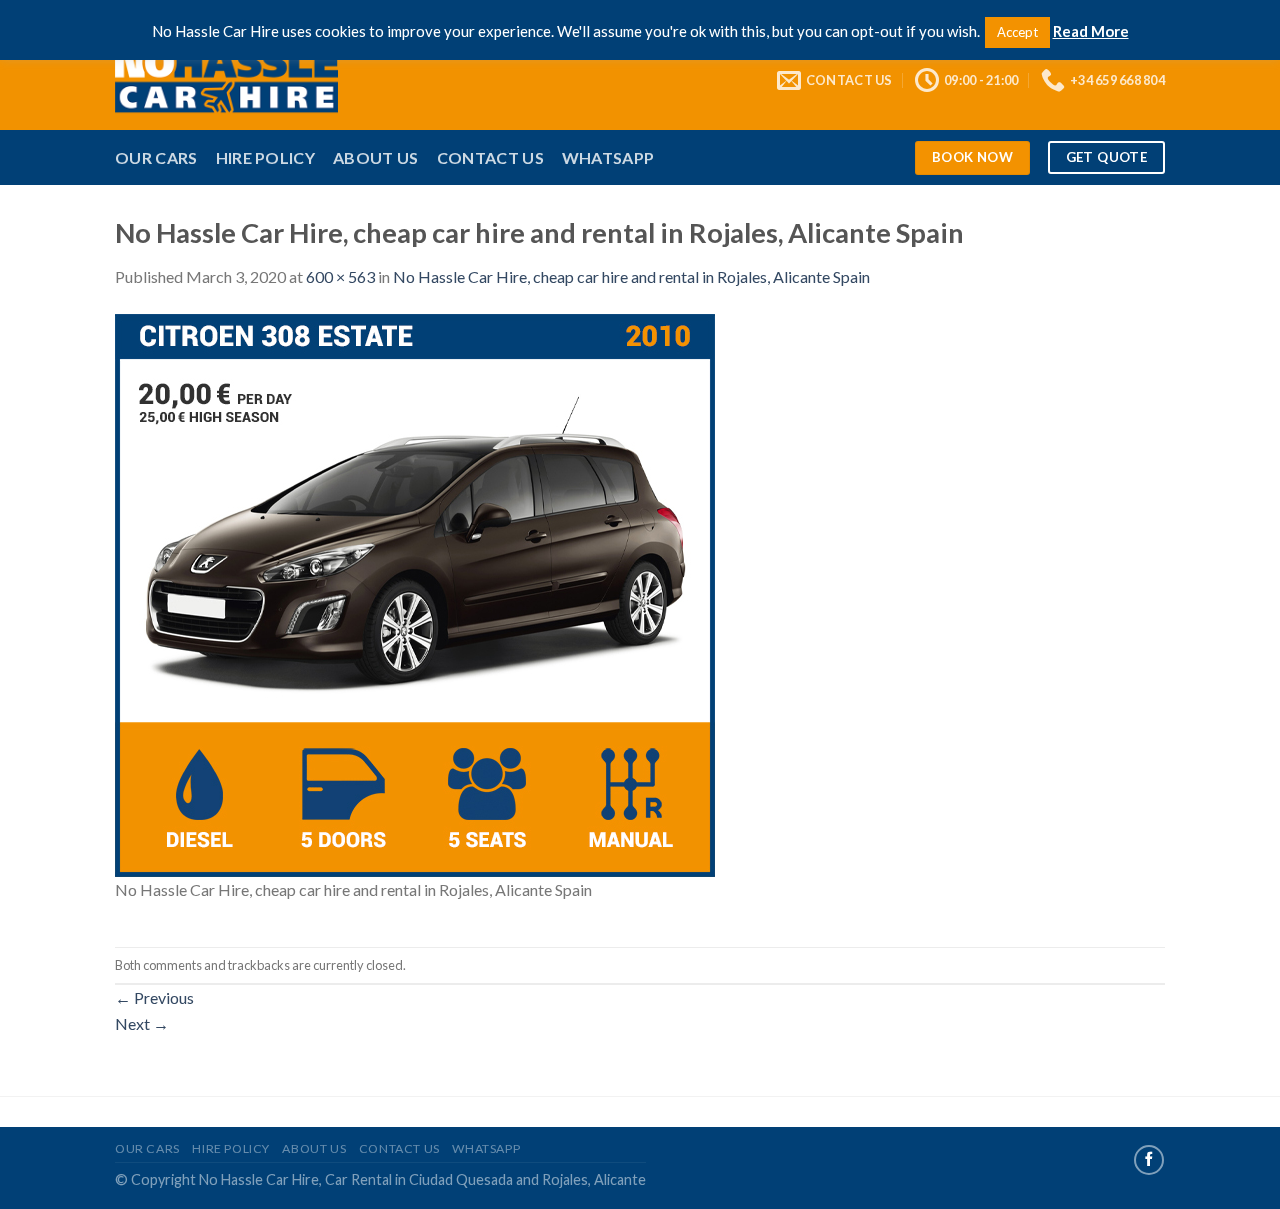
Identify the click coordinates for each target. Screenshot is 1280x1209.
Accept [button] (1017, 32)
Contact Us (490, 157)
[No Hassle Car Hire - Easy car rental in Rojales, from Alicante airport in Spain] (256, 80)
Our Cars (156, 157)
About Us (376, 157)
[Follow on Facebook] (1149, 1160)
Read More (1091, 31)
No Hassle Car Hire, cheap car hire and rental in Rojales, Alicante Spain (631, 276)
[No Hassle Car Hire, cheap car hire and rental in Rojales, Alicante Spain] (415, 593)
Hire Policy (266, 157)
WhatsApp (608, 157)
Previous (154, 997)
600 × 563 (340, 276)
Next (142, 1023)
